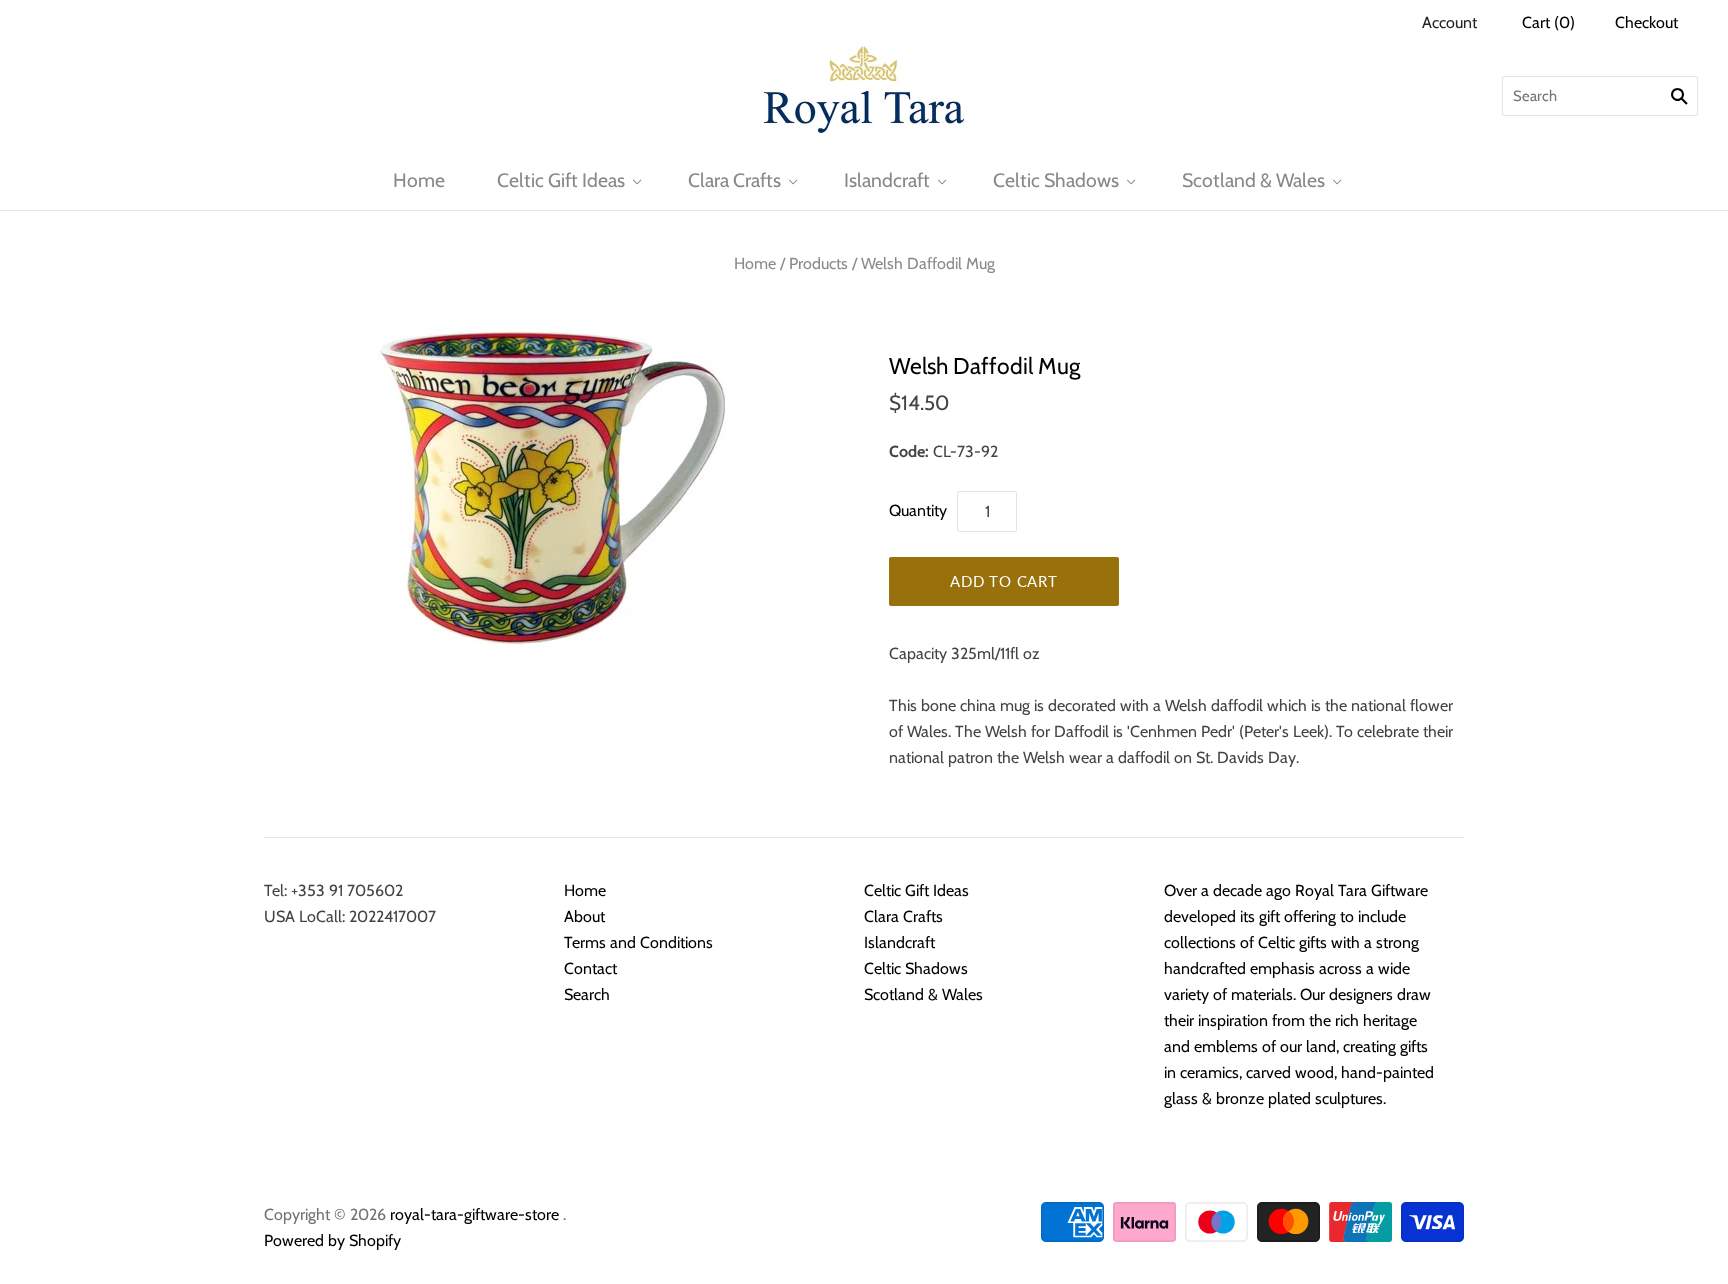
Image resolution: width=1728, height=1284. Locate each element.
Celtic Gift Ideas (561, 180)
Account (1449, 22)
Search (587, 994)
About (584, 916)
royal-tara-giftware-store (474, 1214)
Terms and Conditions (638, 942)
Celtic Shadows (1056, 180)
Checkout (1646, 22)
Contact (590, 968)
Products (818, 263)
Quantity (918, 510)
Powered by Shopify (332, 1240)
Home (419, 180)
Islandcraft (887, 180)
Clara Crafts (734, 180)
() (1548, 22)
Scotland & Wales (1253, 180)
